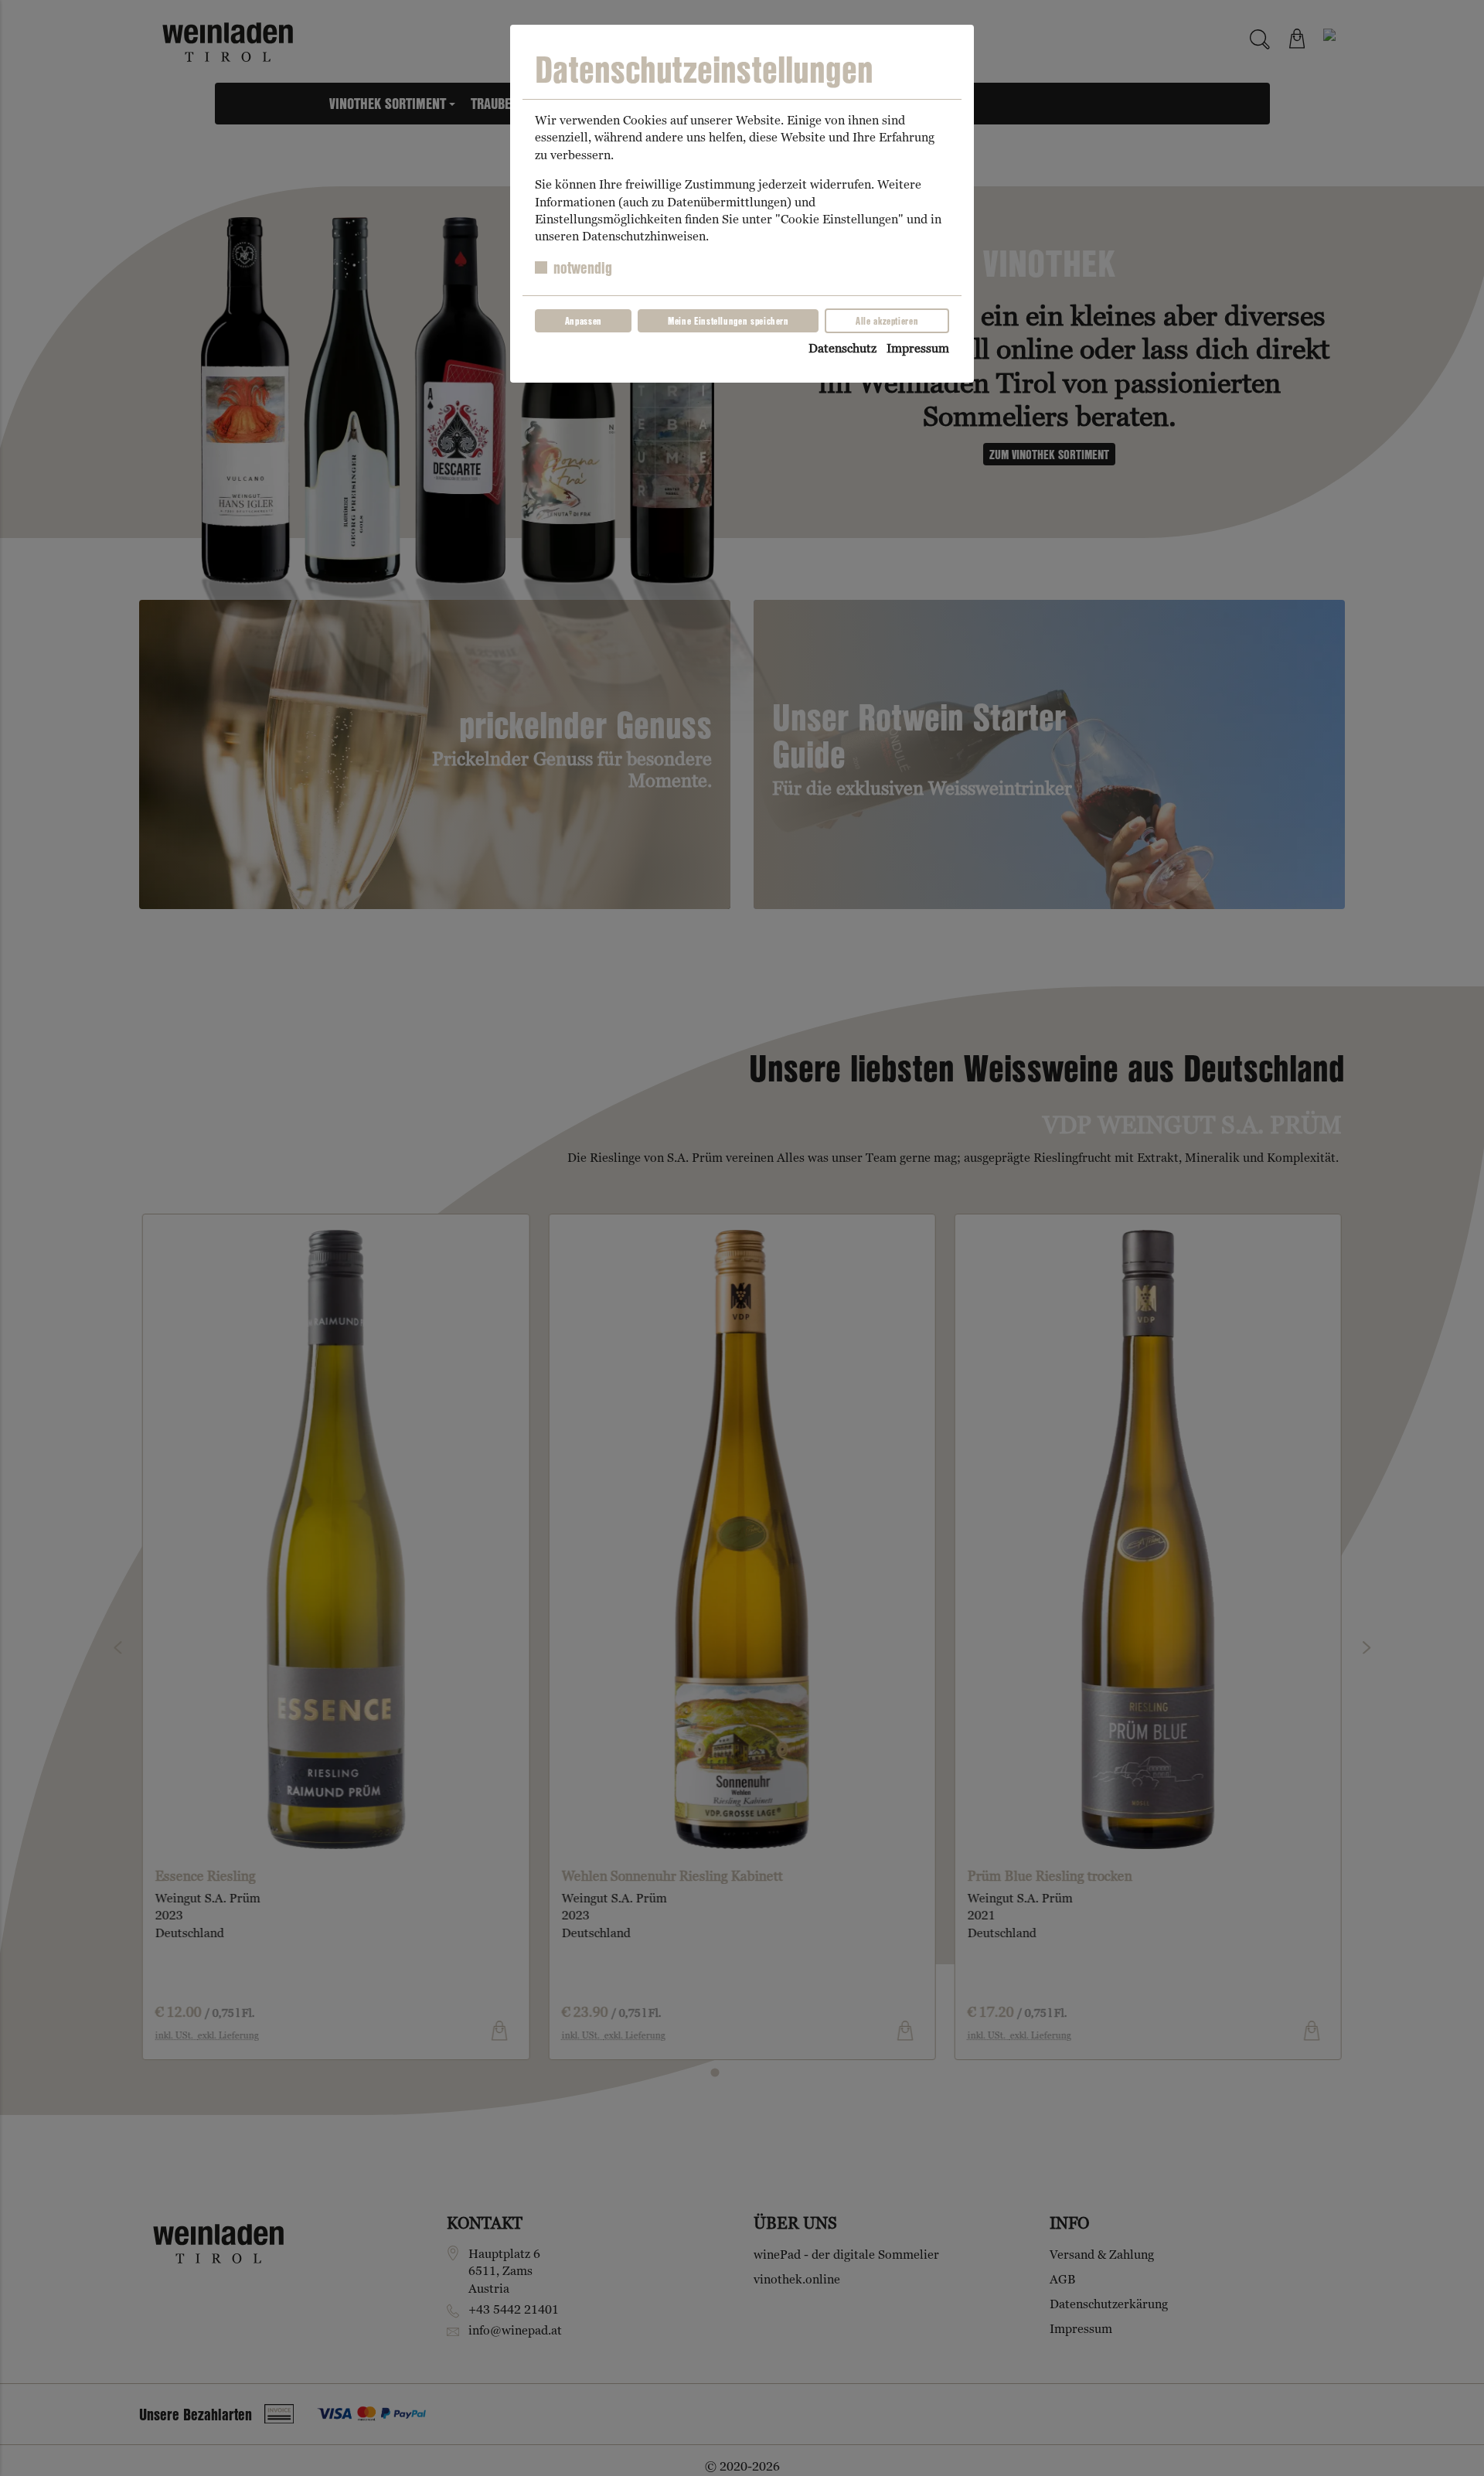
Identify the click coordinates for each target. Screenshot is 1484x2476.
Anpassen (584, 321)
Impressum (918, 348)
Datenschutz (842, 348)
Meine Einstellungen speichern (728, 321)
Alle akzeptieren (887, 321)
